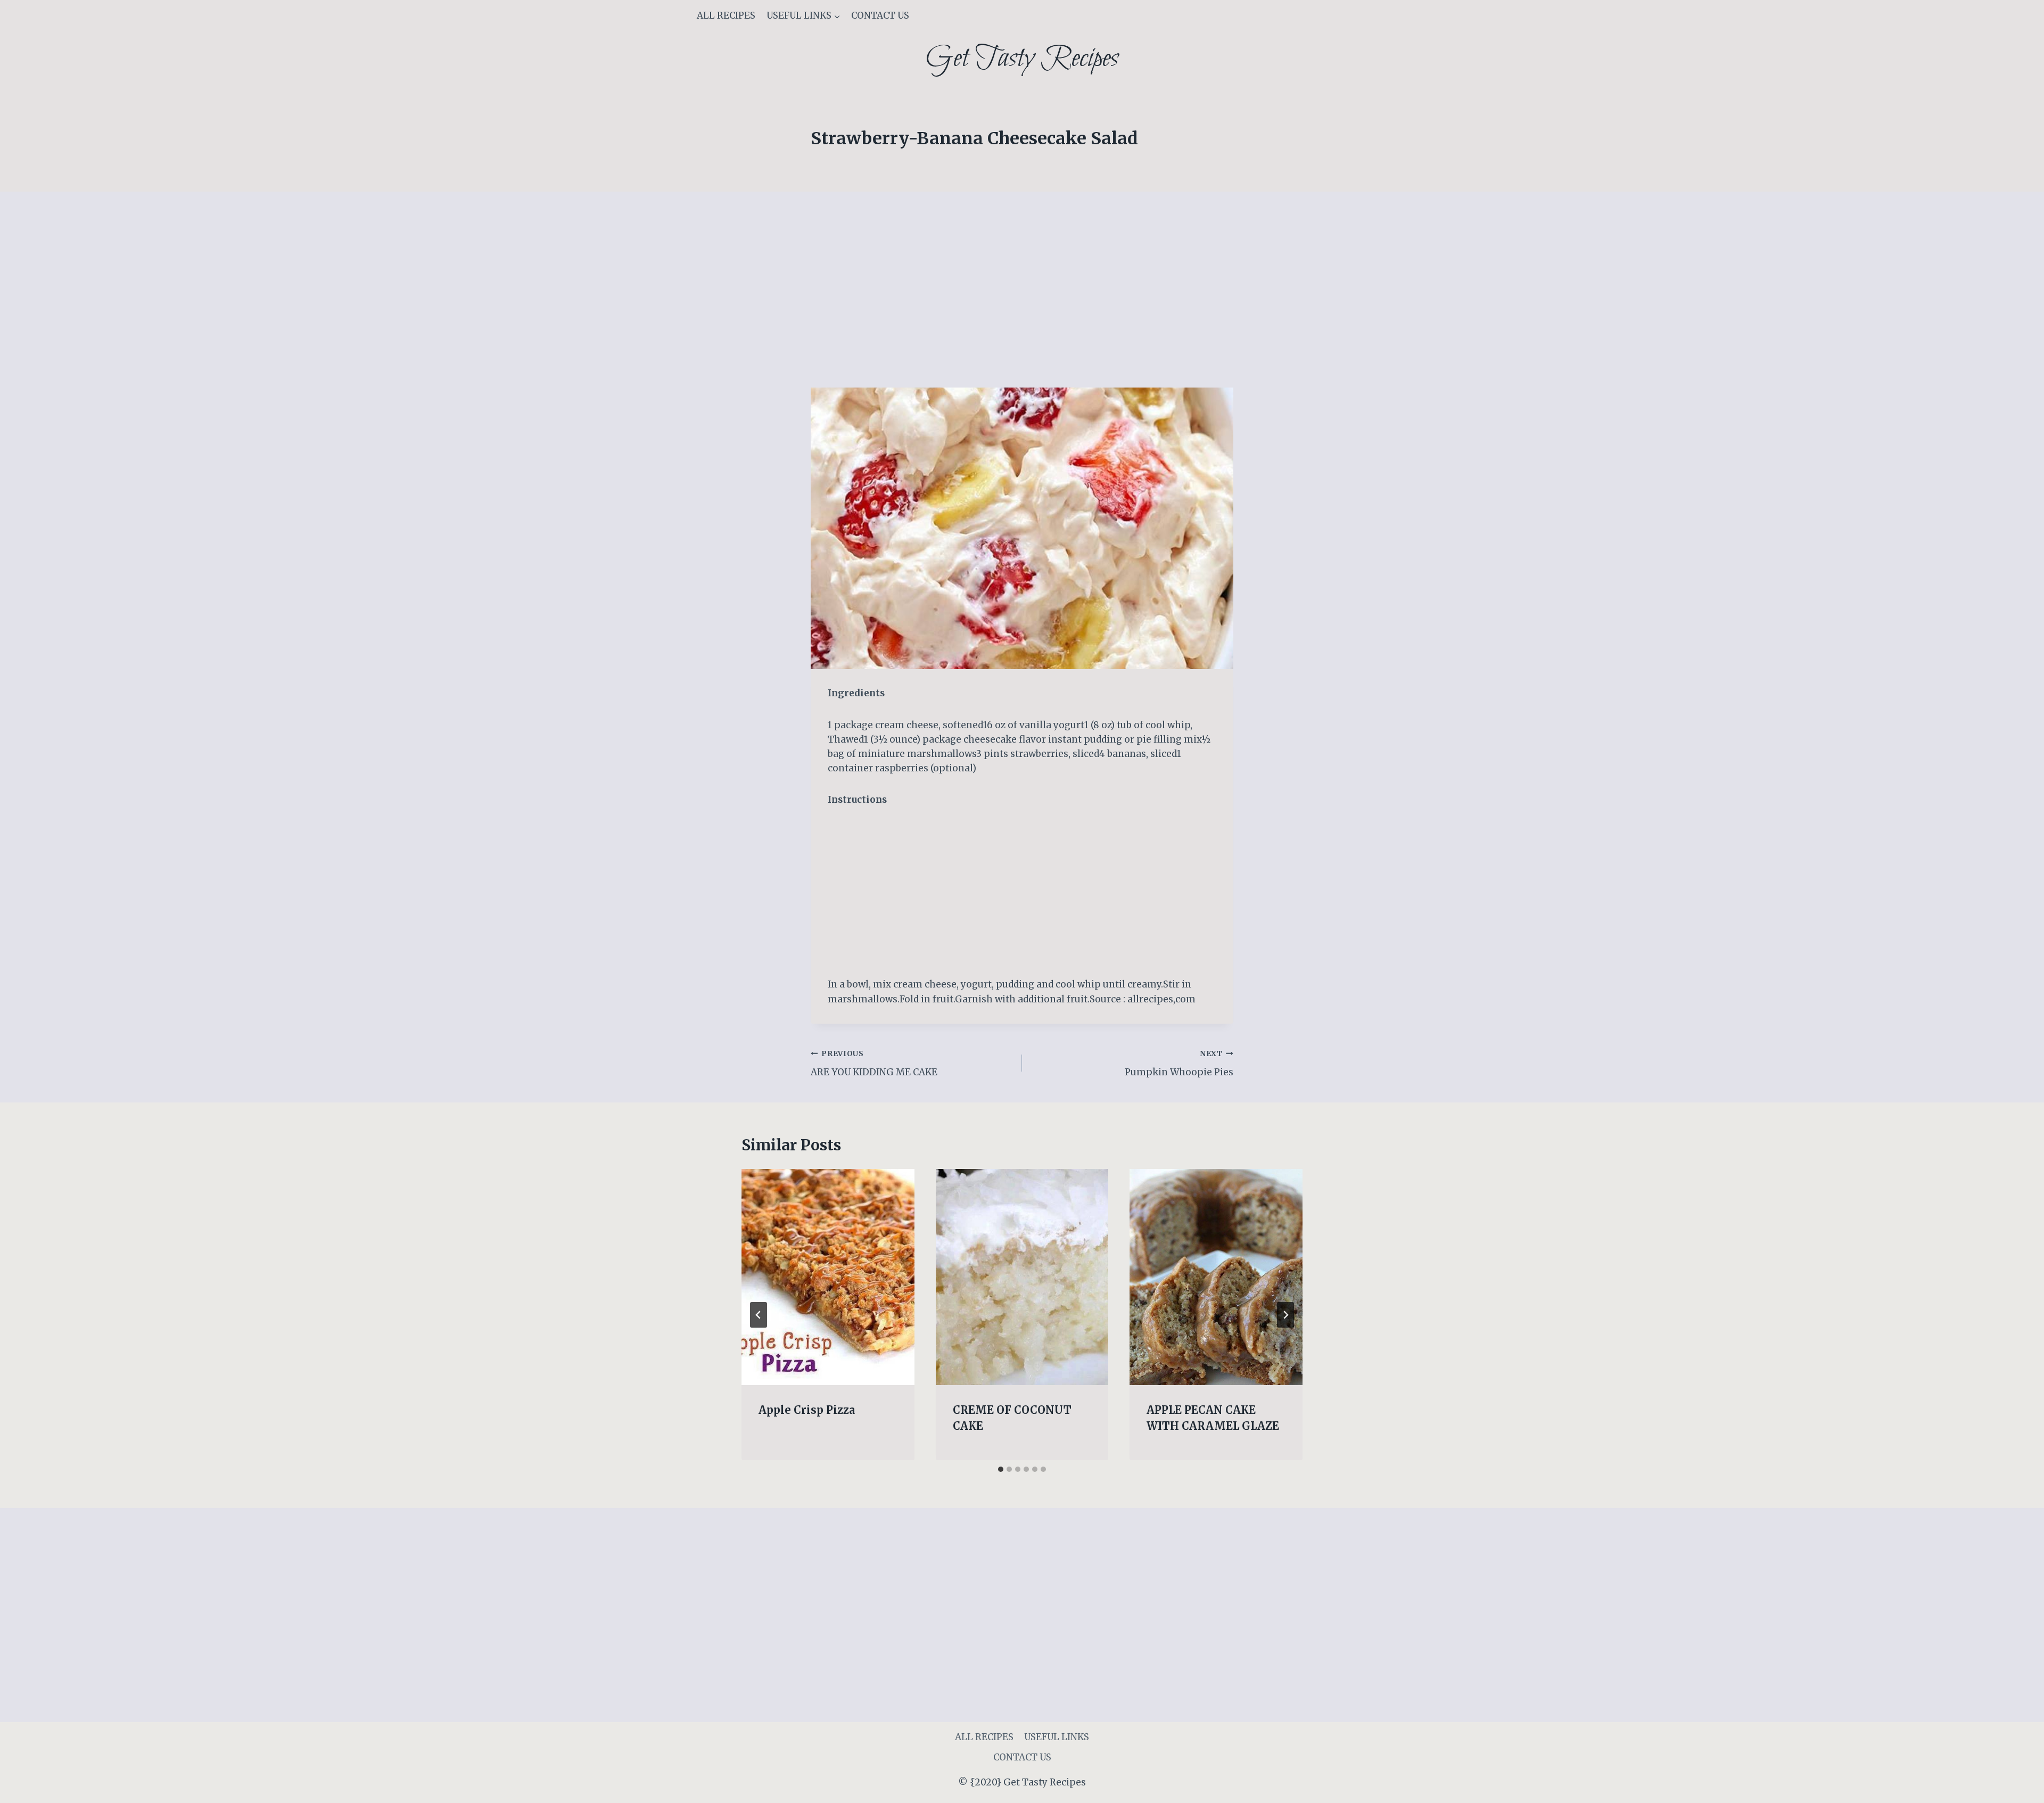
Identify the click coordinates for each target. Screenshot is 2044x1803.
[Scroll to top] (2017, 1787)
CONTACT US (880, 15)
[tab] (1001, 1469)
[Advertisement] (1022, 309)
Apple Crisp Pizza (807, 1410)
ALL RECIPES (726, 15)
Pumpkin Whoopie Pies (1179, 1064)
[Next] (1285, 1315)
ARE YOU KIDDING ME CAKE (874, 1064)
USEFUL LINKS (1057, 1737)
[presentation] (828, 1277)
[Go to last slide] (759, 1315)
